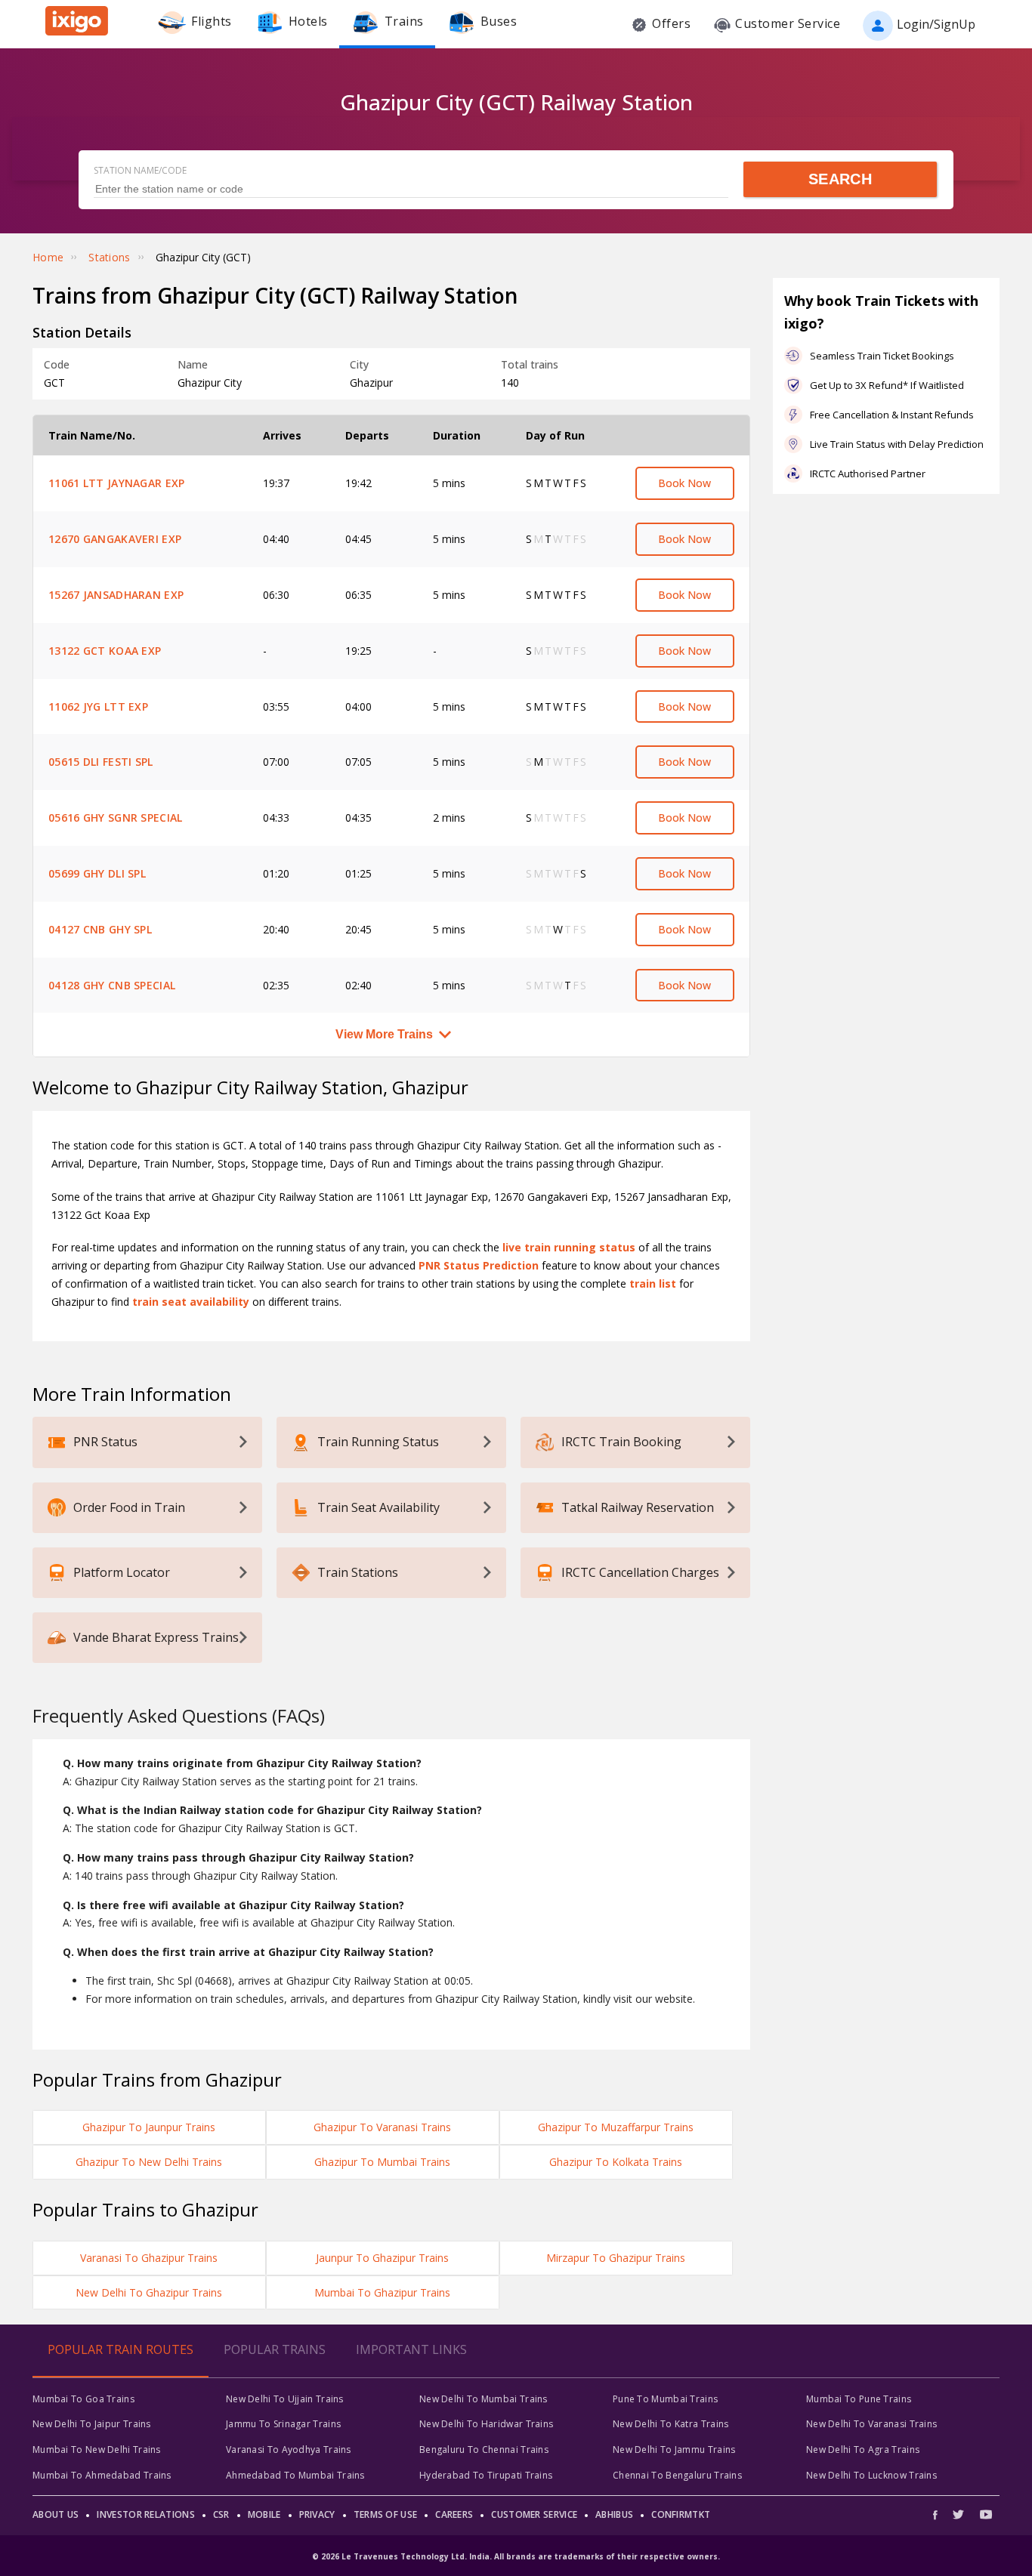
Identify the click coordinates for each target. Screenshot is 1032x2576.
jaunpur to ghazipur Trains (382, 2258)
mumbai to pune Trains (859, 2399)
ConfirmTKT (681, 2514)
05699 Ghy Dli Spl (97, 873)
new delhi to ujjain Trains (285, 2399)
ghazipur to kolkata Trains (616, 2162)
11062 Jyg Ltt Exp (98, 706)
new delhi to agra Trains (863, 2450)
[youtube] (986, 2514)
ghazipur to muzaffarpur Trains (616, 2127)
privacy (317, 2514)
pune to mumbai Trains (665, 2399)
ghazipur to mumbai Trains (382, 2162)
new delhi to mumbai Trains (484, 2399)
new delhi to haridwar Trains (486, 2424)
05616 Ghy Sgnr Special (116, 818)
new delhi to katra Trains (671, 2424)
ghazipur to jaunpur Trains (149, 2127)
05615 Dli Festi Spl (101, 762)
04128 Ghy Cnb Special (112, 985)
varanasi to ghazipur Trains (149, 2258)
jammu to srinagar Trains (283, 2424)
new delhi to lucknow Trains (871, 2475)
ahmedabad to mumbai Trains (295, 2475)
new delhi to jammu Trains (674, 2450)
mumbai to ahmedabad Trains (102, 2475)
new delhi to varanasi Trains (871, 2424)
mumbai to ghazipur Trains (382, 2292)
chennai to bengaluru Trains (677, 2475)
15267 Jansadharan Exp (116, 595)
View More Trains (384, 1034)
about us (56, 2514)
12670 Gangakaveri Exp (115, 539)
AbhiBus (614, 2514)
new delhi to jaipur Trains (92, 2424)
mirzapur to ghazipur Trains (616, 2258)
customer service (534, 2514)
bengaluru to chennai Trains (484, 2450)
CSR (221, 2514)
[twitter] (958, 2514)
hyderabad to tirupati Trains (486, 2475)
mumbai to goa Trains (83, 2399)
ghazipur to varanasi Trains (382, 2127)
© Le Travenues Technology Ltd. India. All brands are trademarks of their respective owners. (516, 2556)
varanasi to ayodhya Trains (289, 2450)
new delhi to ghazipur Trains (149, 2292)
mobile (264, 2514)
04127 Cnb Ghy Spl (100, 929)
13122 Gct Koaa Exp (105, 651)
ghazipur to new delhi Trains (149, 2162)
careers (454, 2514)
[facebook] (939, 2514)
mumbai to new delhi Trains (97, 2450)
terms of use (386, 2514)
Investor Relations (145, 2514)
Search (840, 179)
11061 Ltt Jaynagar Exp (117, 483)
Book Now (684, 483)
